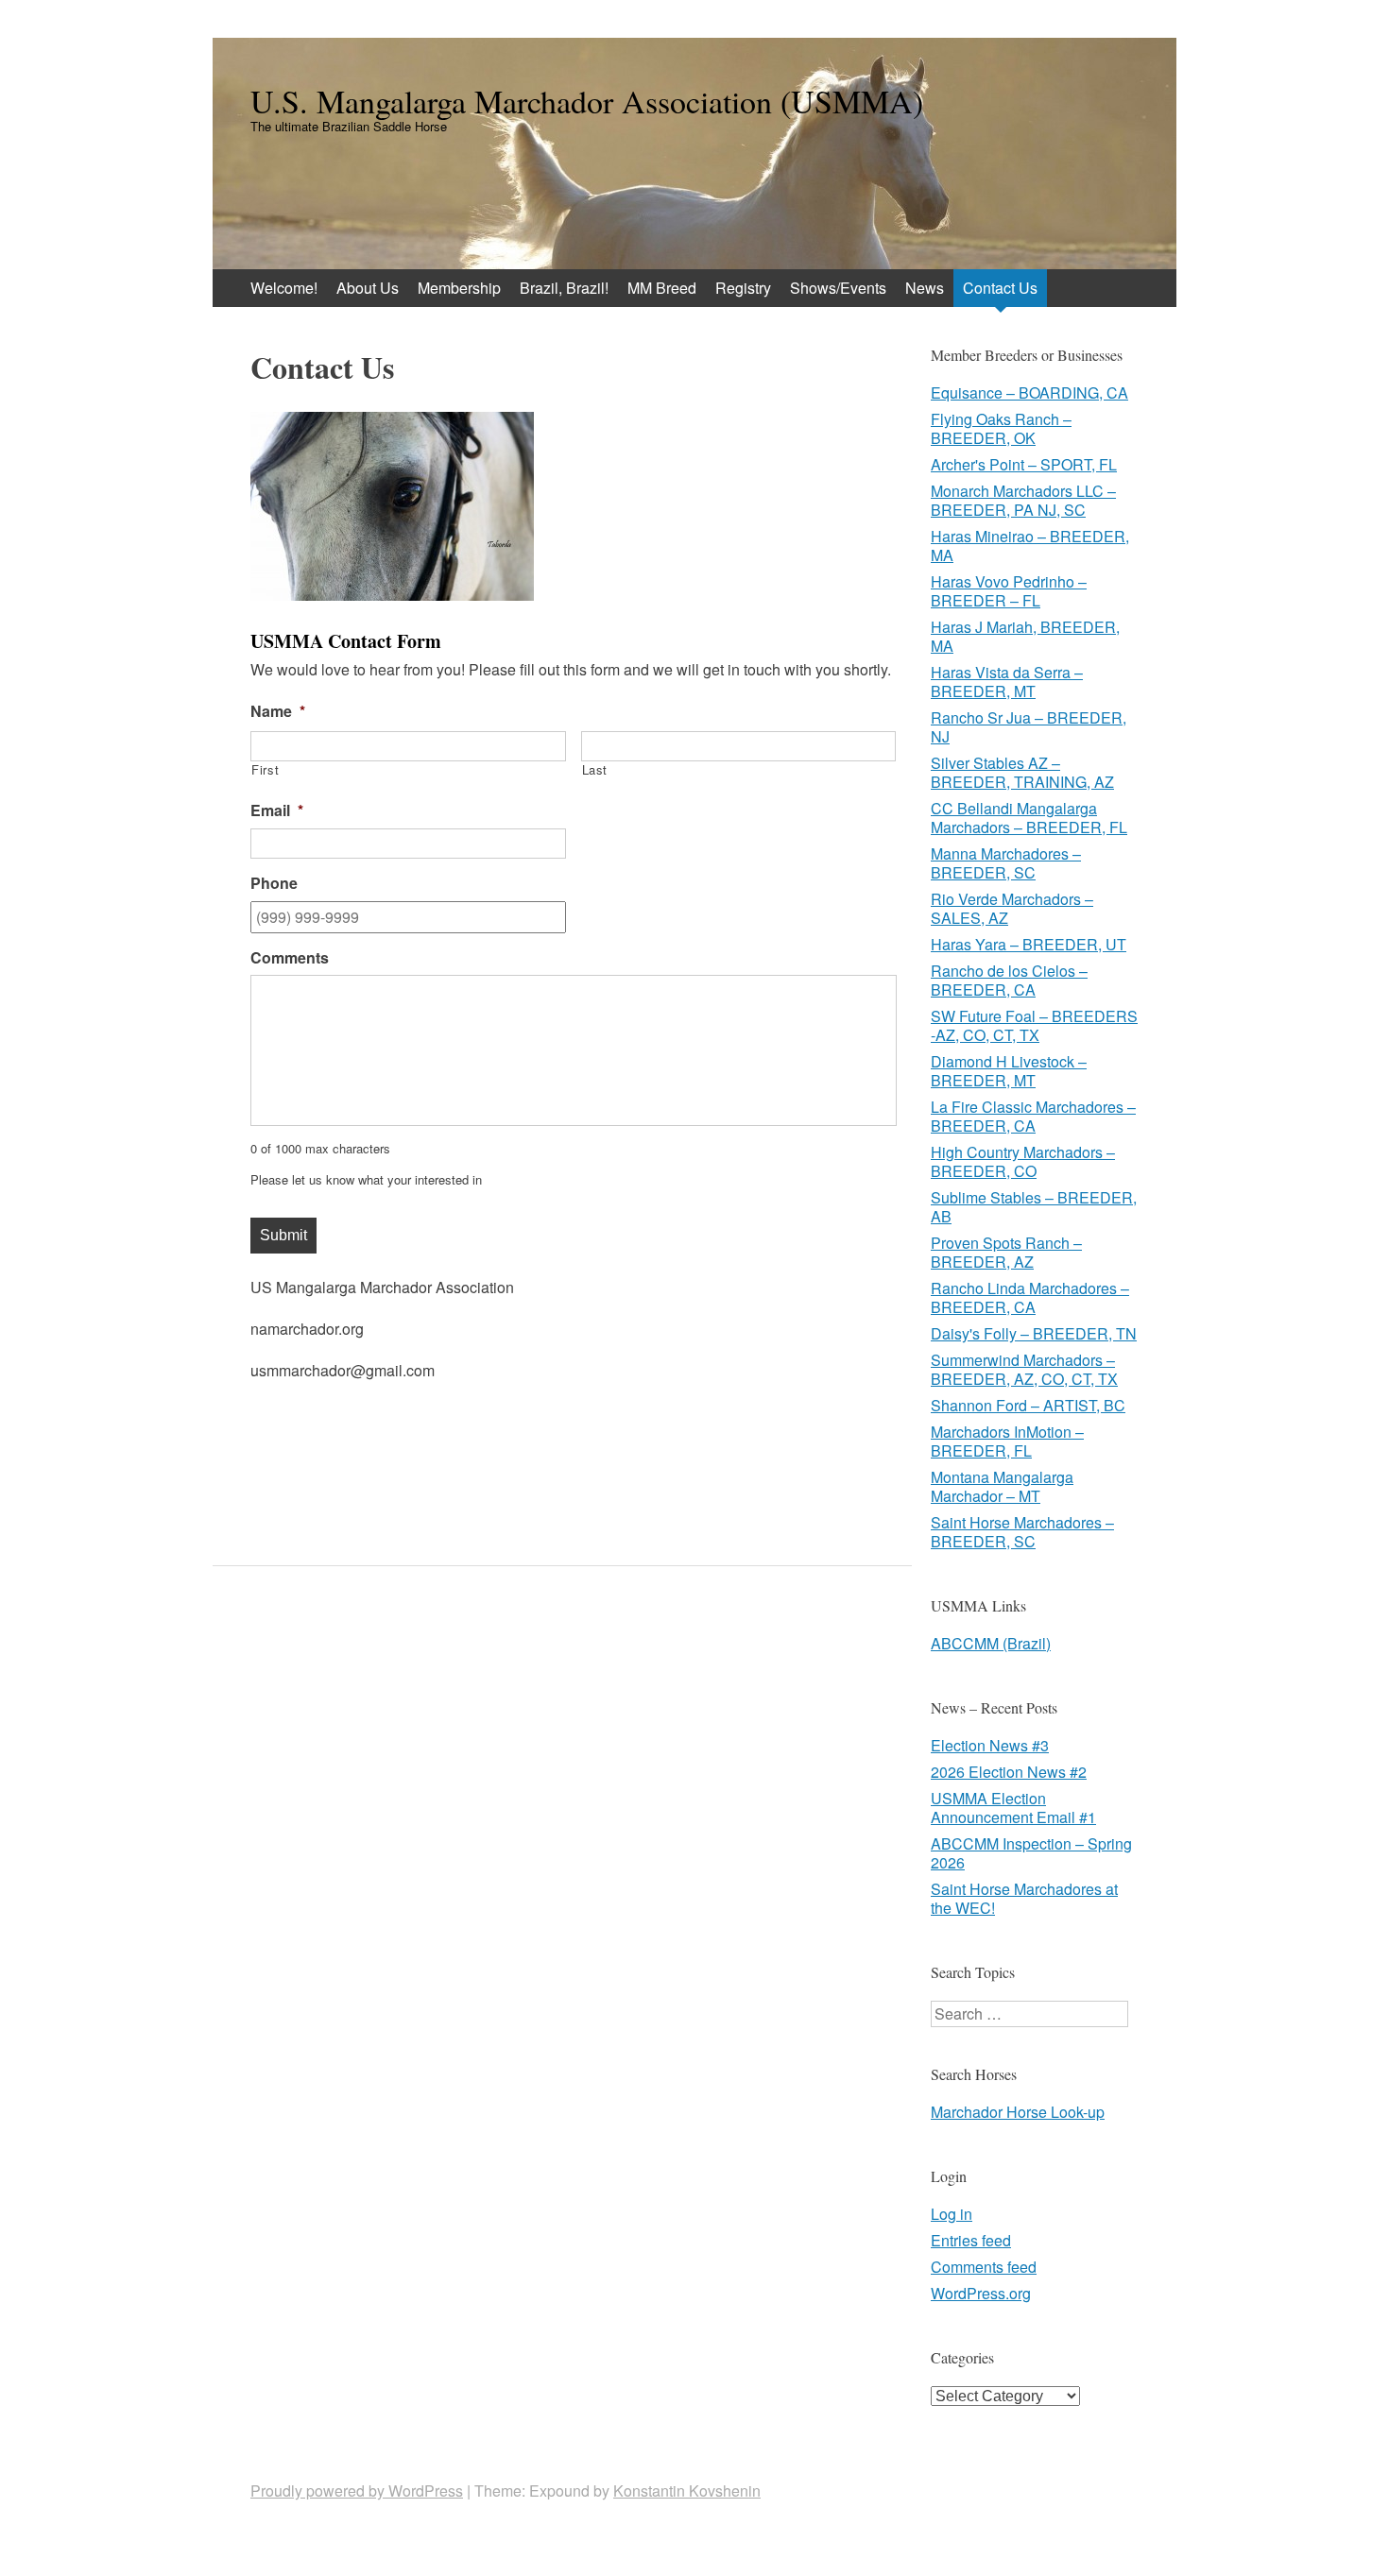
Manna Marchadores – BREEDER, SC (1006, 863)
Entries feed (971, 2240)
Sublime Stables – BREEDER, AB (1034, 1207)
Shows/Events (838, 288)
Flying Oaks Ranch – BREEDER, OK (1001, 428)
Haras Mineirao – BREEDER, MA (1030, 546)
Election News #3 (990, 1745)
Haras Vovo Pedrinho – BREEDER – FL (1009, 591)
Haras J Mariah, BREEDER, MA (1025, 636)
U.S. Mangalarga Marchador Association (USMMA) (587, 101)
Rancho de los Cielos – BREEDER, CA (1009, 980)
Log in (952, 2214)
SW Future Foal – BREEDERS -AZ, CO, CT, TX (1034, 1025)
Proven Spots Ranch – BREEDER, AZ (1006, 1252)
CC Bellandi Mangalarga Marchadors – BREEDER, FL (1029, 818)
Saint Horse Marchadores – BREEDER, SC (1022, 1532)
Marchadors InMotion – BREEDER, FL (1007, 1441)
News (925, 288)
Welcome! (284, 288)
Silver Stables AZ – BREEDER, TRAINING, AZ (1022, 772)
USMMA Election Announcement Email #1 (1013, 1808)
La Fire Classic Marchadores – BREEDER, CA (1033, 1116)
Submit (283, 1235)
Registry (743, 288)
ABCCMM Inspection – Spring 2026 (1031, 1853)
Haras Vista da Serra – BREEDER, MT (1007, 682)
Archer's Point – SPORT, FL (1024, 464)
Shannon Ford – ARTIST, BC (1028, 1405)
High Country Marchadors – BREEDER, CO (1023, 1161)
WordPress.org (981, 2293)
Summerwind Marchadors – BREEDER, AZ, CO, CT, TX (1024, 1369)
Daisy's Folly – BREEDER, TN (1034, 1333)
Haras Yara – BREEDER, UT (1029, 944)
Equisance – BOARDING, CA (1029, 392)
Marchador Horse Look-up (1018, 2112)
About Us (368, 288)
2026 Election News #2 (1009, 1772)
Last (595, 770)
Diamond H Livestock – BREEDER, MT (1009, 1071)
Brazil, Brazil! (564, 288)
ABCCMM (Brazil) (991, 1643)
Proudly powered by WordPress (357, 2491)
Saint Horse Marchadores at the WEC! (1024, 1898)
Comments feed (984, 2267)
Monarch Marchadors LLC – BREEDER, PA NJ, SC (1023, 500)
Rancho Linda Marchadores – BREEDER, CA (1030, 1297)
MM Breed (662, 288)
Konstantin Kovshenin (687, 2491)
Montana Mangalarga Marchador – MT (1002, 1486)
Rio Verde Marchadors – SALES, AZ (1012, 908)
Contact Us (1000, 288)
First (265, 770)
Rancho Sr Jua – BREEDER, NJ (1029, 727)
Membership (459, 288)
